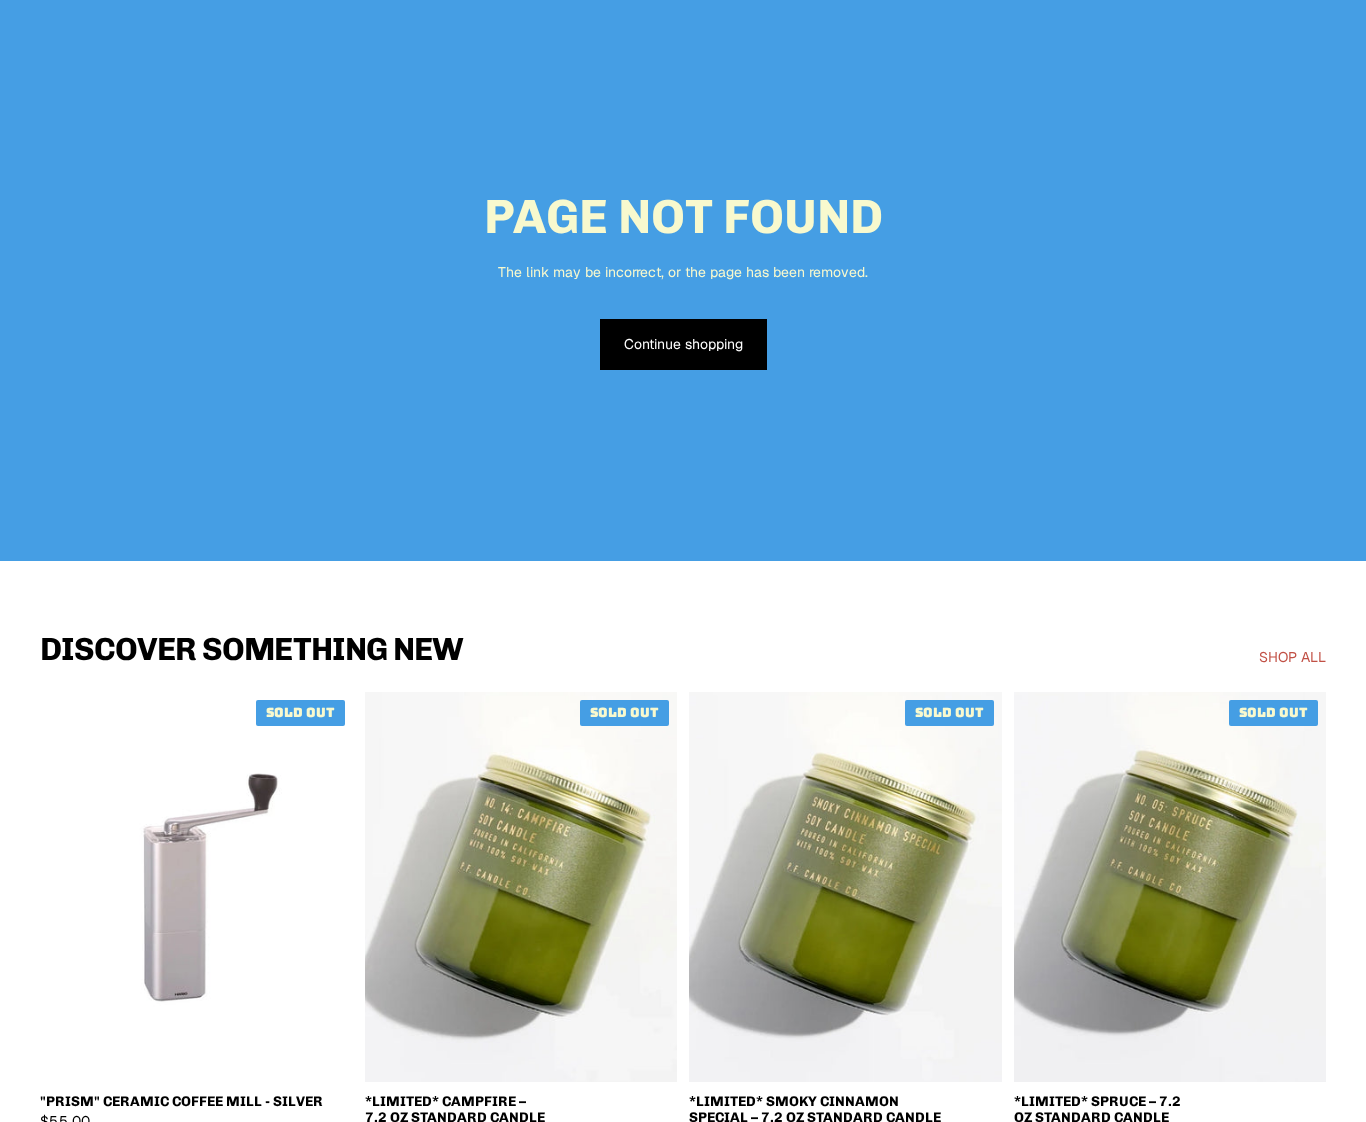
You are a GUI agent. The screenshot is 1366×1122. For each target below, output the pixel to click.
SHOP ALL (1292, 657)
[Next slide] (323, 887)
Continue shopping (683, 344)
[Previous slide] (70, 887)
